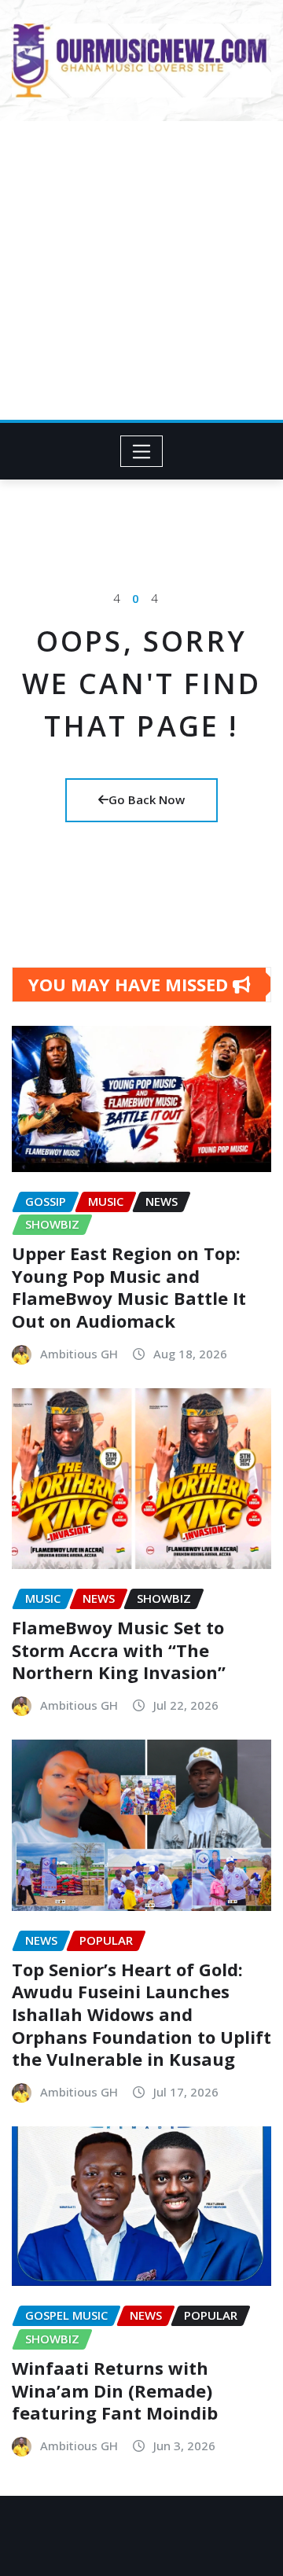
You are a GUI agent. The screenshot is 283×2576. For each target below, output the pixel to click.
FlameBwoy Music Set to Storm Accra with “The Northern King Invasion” (119, 1650)
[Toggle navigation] (142, 451)
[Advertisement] (141, 270)
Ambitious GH (79, 1354)
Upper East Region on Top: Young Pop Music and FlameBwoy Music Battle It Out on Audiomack (129, 1287)
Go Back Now (147, 799)
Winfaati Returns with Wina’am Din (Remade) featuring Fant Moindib (115, 2390)
